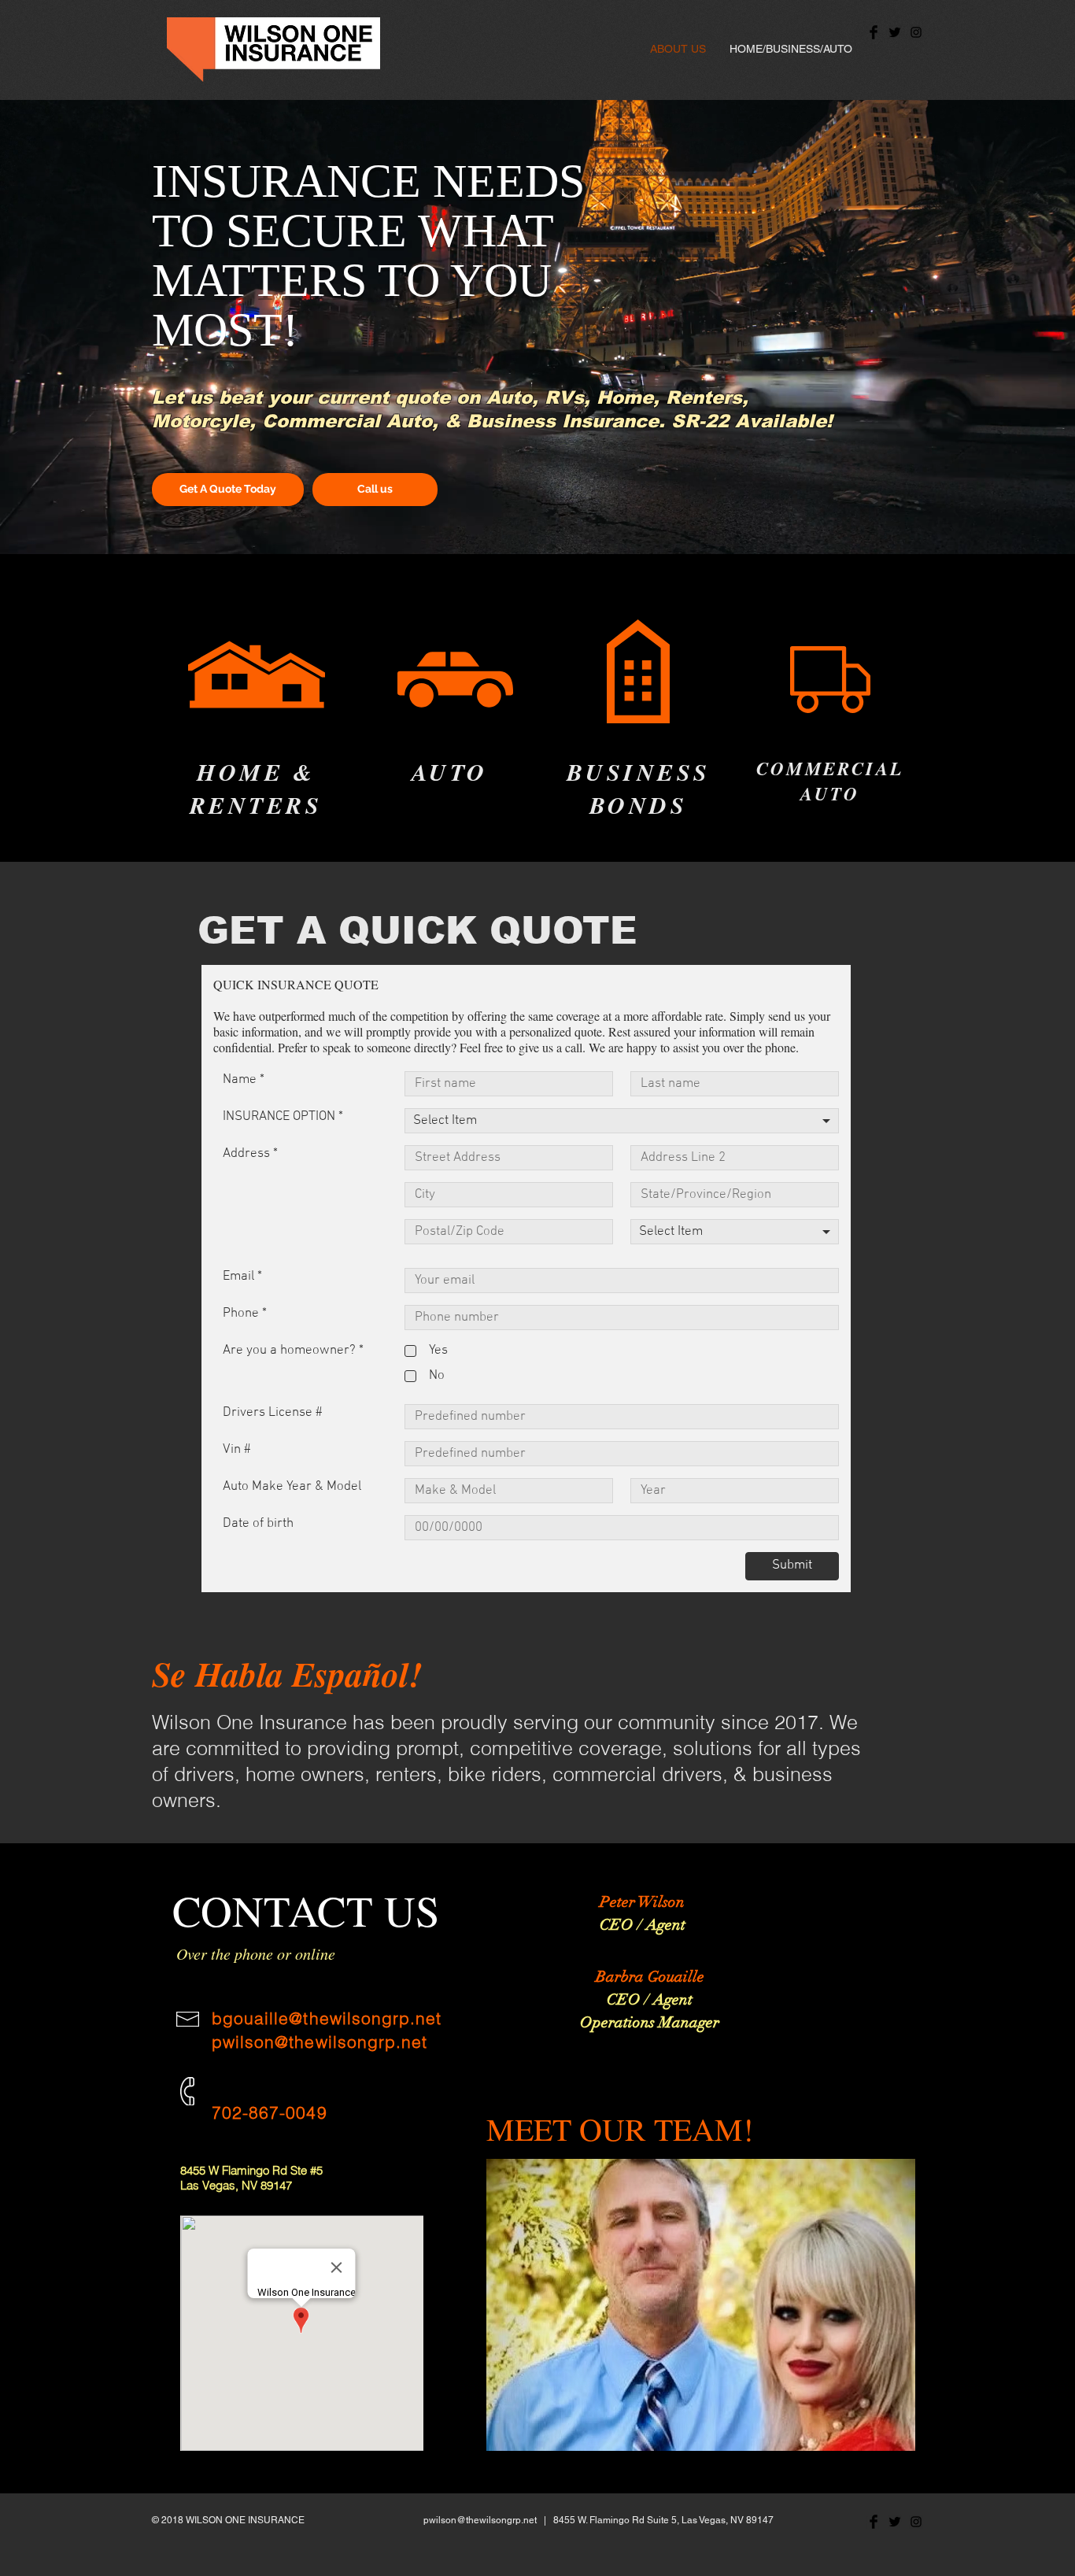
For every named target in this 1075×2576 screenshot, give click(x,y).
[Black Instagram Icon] (916, 32)
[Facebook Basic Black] (874, 32)
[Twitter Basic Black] (895, 32)
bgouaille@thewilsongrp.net (327, 2018)
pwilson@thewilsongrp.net (320, 2042)
